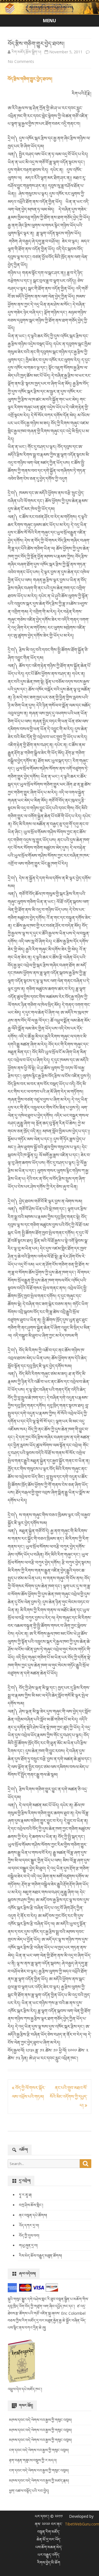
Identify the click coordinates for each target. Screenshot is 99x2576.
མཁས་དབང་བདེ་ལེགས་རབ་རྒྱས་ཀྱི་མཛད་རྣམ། (39, 2481)
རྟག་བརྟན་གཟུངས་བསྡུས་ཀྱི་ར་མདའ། (33, 2460)
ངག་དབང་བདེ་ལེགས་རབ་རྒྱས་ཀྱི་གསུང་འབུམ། (39, 2450)
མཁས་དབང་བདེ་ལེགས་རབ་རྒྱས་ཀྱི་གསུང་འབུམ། (40, 2420)
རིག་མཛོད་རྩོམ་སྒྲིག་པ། (26, 52)
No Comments (21, 61)
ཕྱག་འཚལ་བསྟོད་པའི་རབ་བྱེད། (29, 2491)
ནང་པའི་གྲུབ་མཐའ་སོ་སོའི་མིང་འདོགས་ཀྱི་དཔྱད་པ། (68, 2097)
